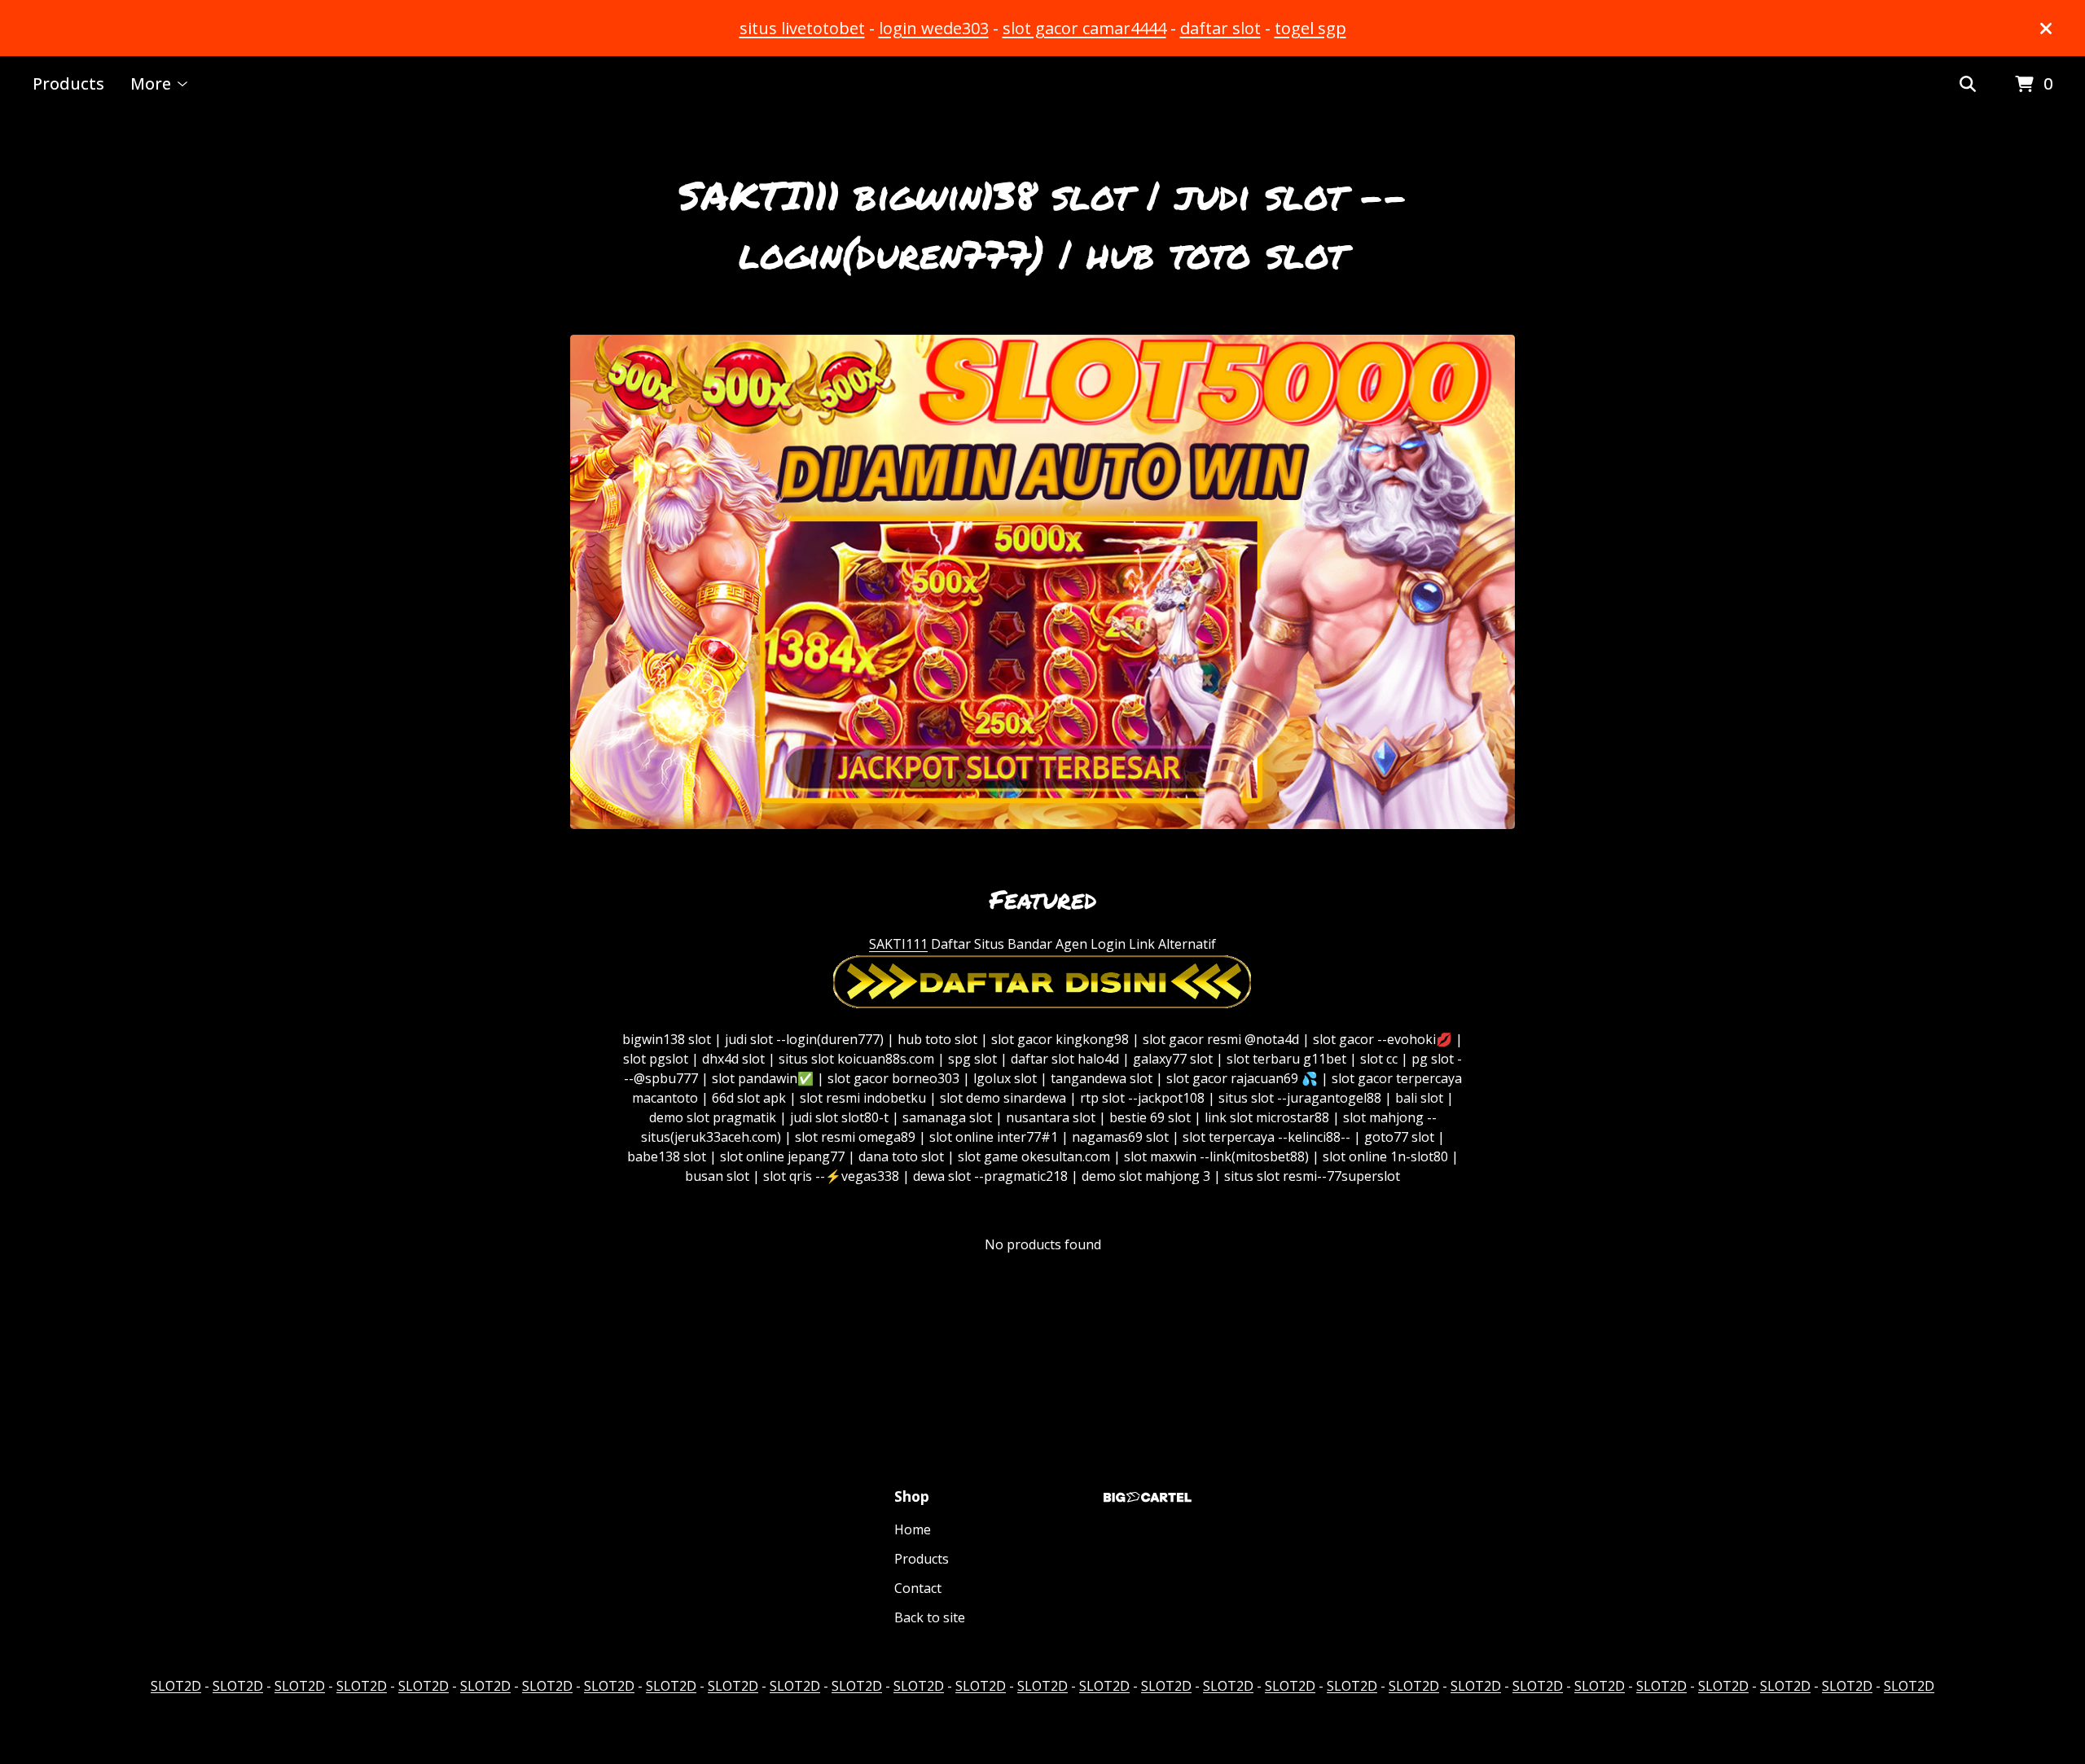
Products (68, 83)
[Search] (1968, 85)
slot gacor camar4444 (1084, 28)
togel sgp (1310, 28)
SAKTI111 (898, 944)
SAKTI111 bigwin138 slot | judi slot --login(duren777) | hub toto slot (1043, 224)
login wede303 (934, 28)
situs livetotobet (802, 28)
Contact (918, 1588)
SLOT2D (176, 1686)
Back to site (930, 1617)
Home (913, 1529)
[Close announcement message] (2046, 29)
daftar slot (1220, 28)
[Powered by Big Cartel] (1148, 1497)
